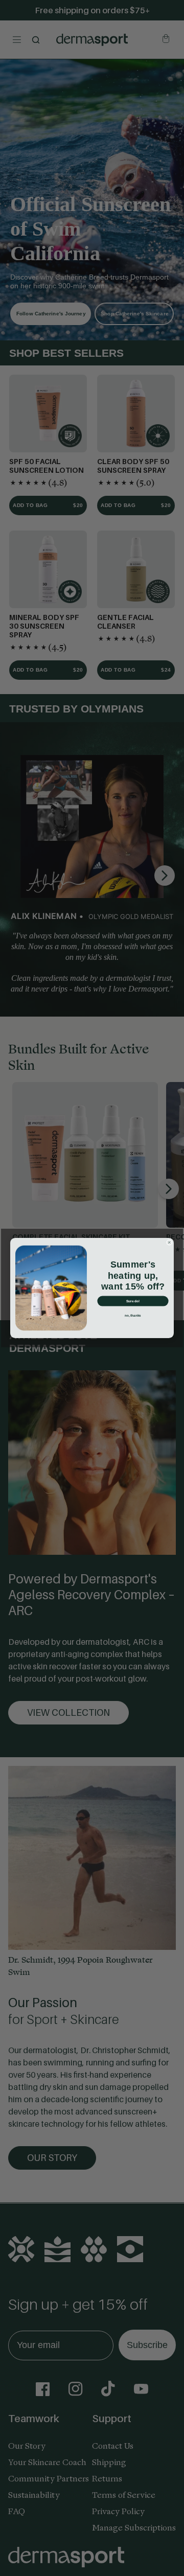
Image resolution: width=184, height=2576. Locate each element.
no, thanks (133, 1315)
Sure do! (133, 1301)
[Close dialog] (169, 1243)
